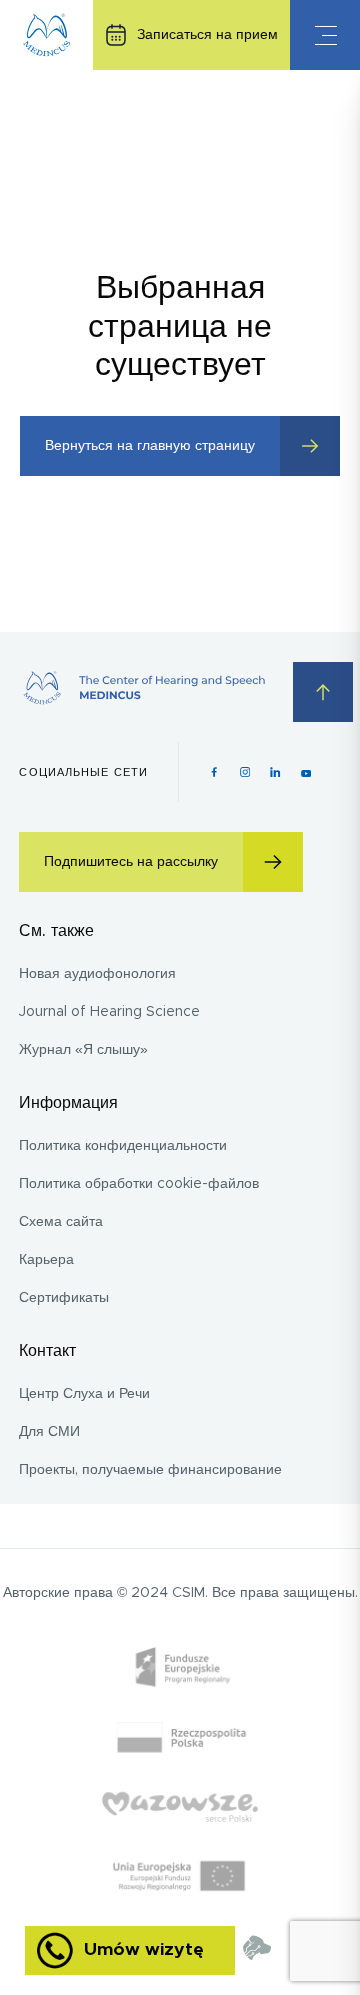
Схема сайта (61, 1222)
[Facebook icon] (214, 772)
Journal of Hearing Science (109, 1012)
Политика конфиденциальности (123, 1146)
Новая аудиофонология (97, 974)
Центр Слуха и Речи (84, 1394)
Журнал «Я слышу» (83, 1050)
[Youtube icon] (306, 772)
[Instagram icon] (245, 772)
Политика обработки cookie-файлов (139, 1184)
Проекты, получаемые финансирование (150, 1470)
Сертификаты (64, 1298)
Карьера (46, 1260)
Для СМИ (49, 1432)
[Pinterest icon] (275, 772)
